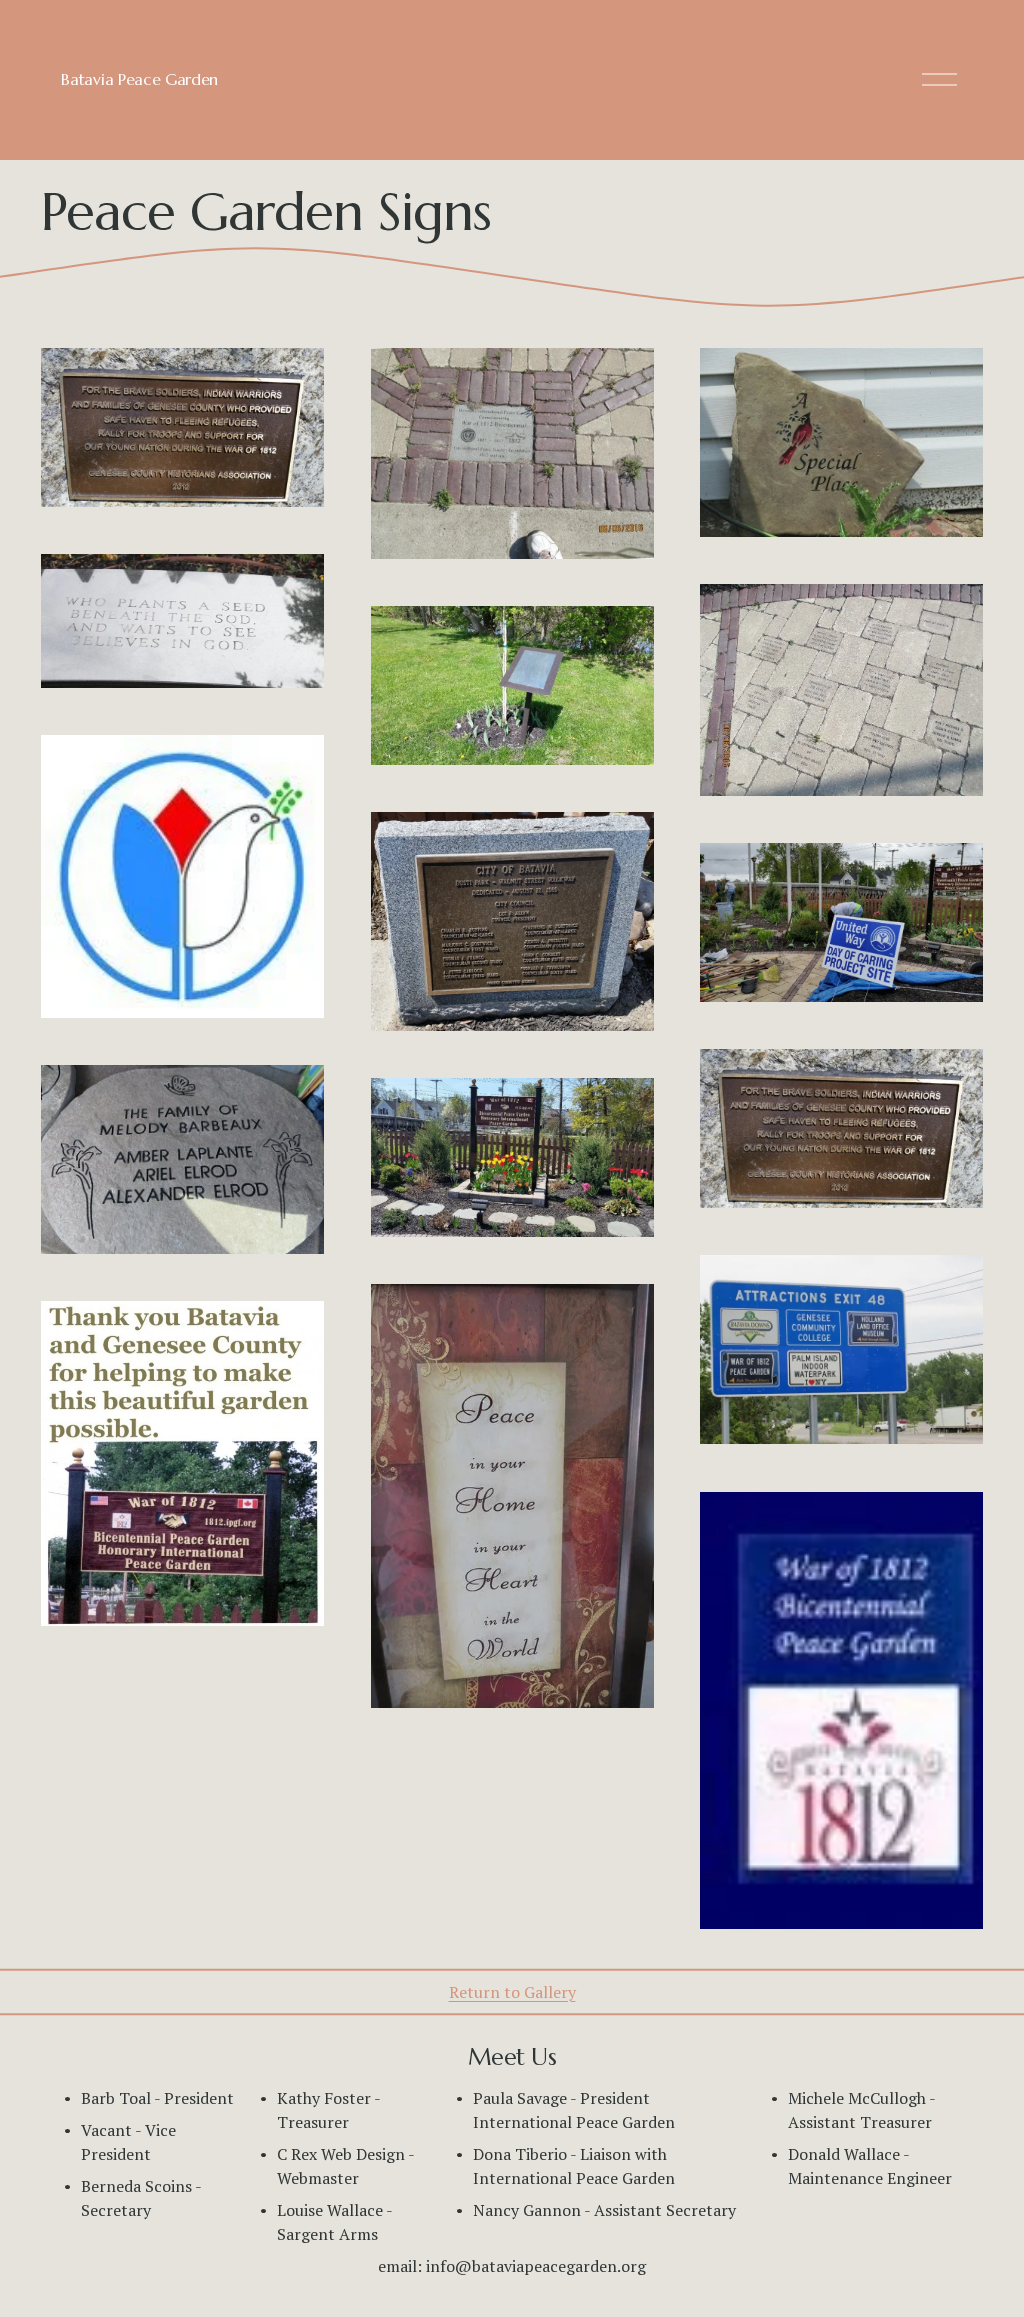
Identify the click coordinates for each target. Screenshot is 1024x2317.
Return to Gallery (512, 1992)
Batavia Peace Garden (139, 79)
